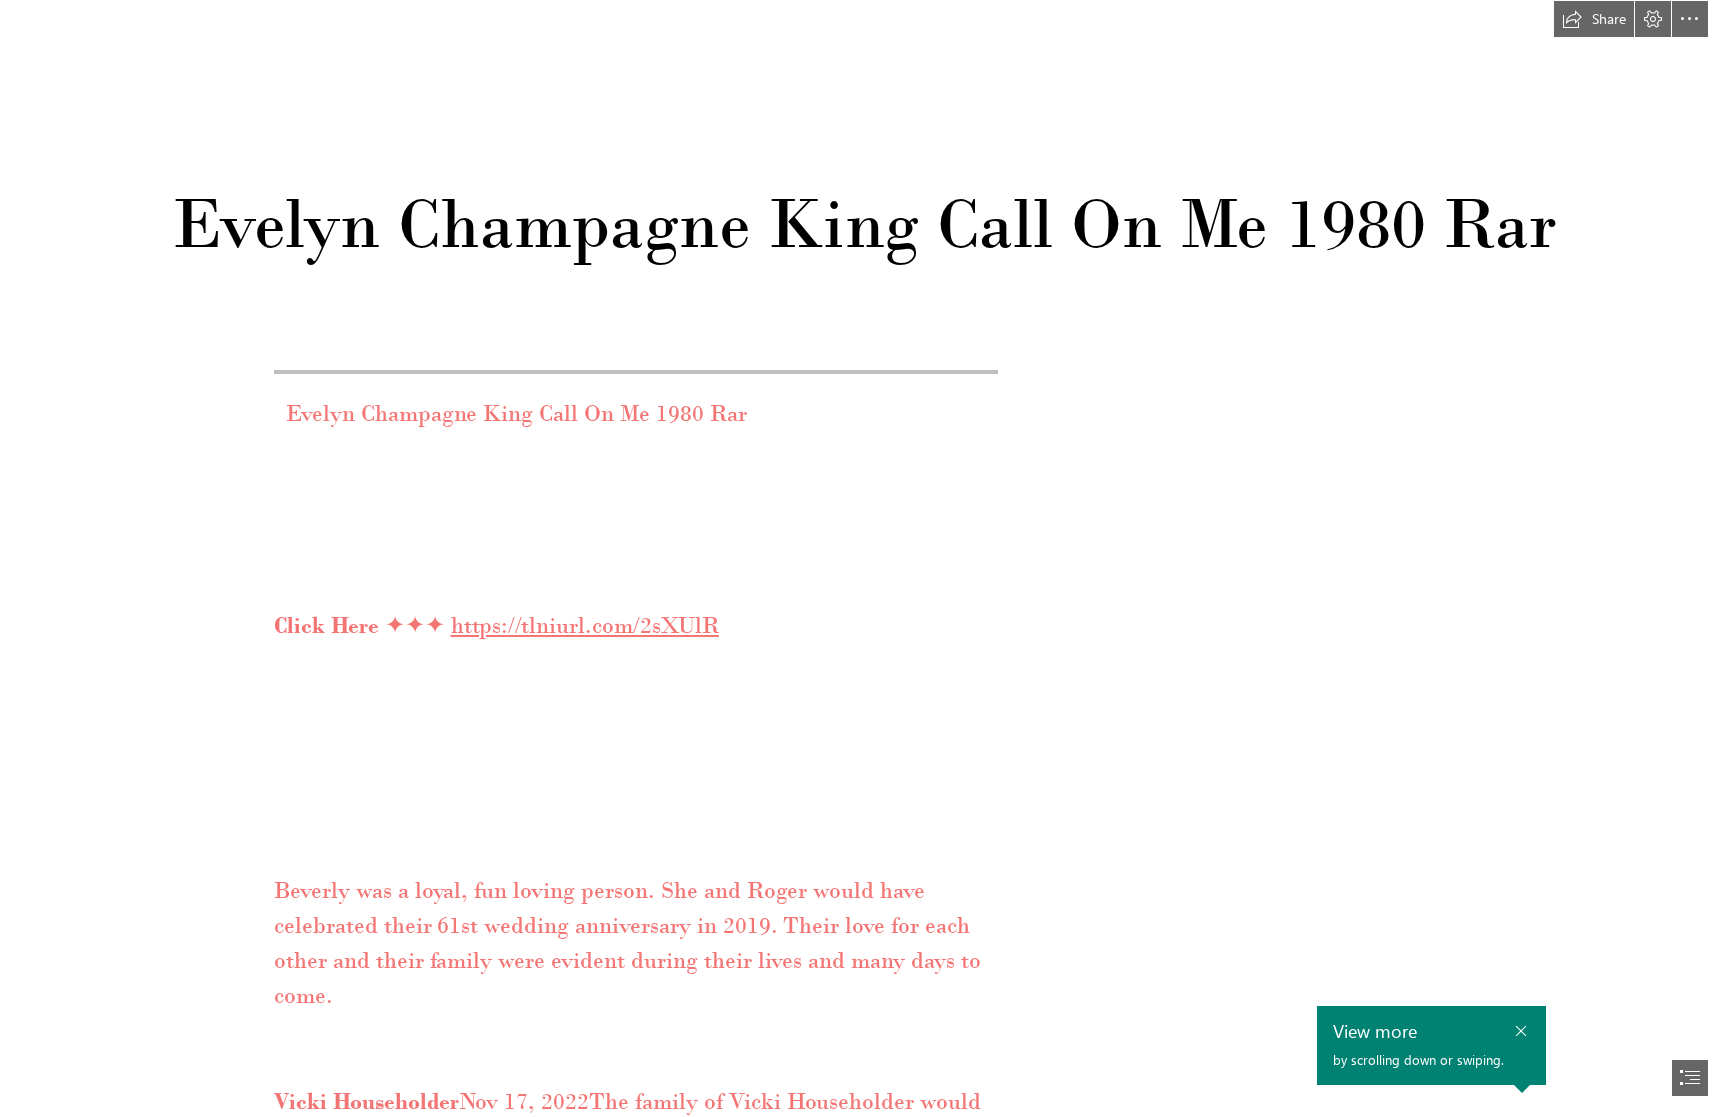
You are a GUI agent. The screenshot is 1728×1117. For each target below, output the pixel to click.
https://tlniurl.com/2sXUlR (585, 625)
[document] (864, 558)
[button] (1594, 19)
